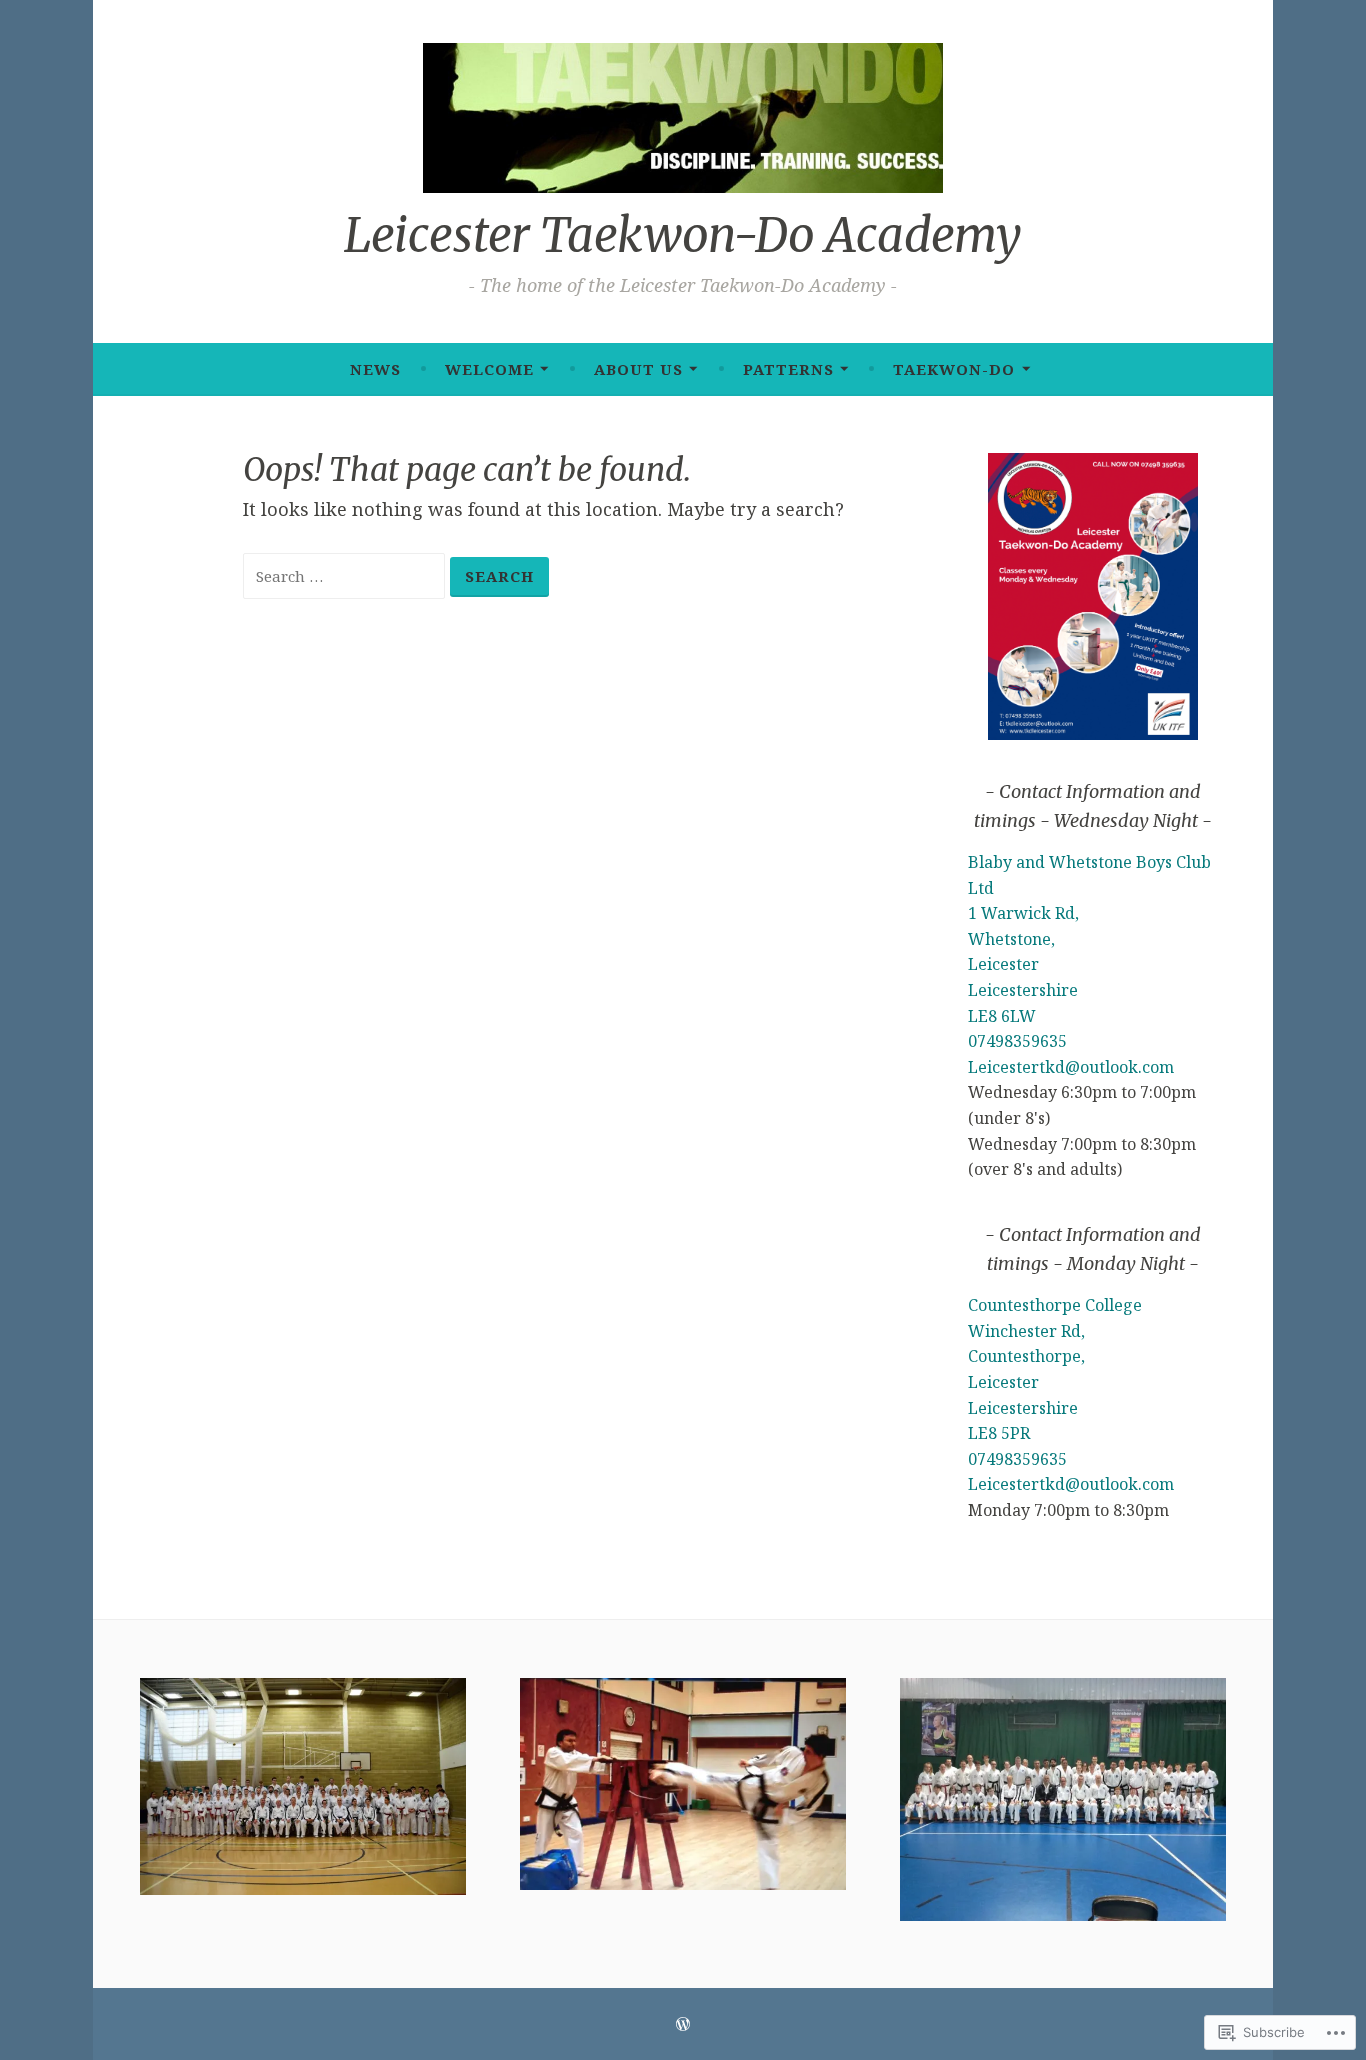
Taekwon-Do (954, 369)
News (375, 369)
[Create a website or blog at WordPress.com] (683, 2024)
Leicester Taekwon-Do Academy (683, 235)
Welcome (489, 369)
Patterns (788, 369)
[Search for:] (346, 575)
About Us (638, 369)
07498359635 (1017, 1041)
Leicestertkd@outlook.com (1071, 1067)
